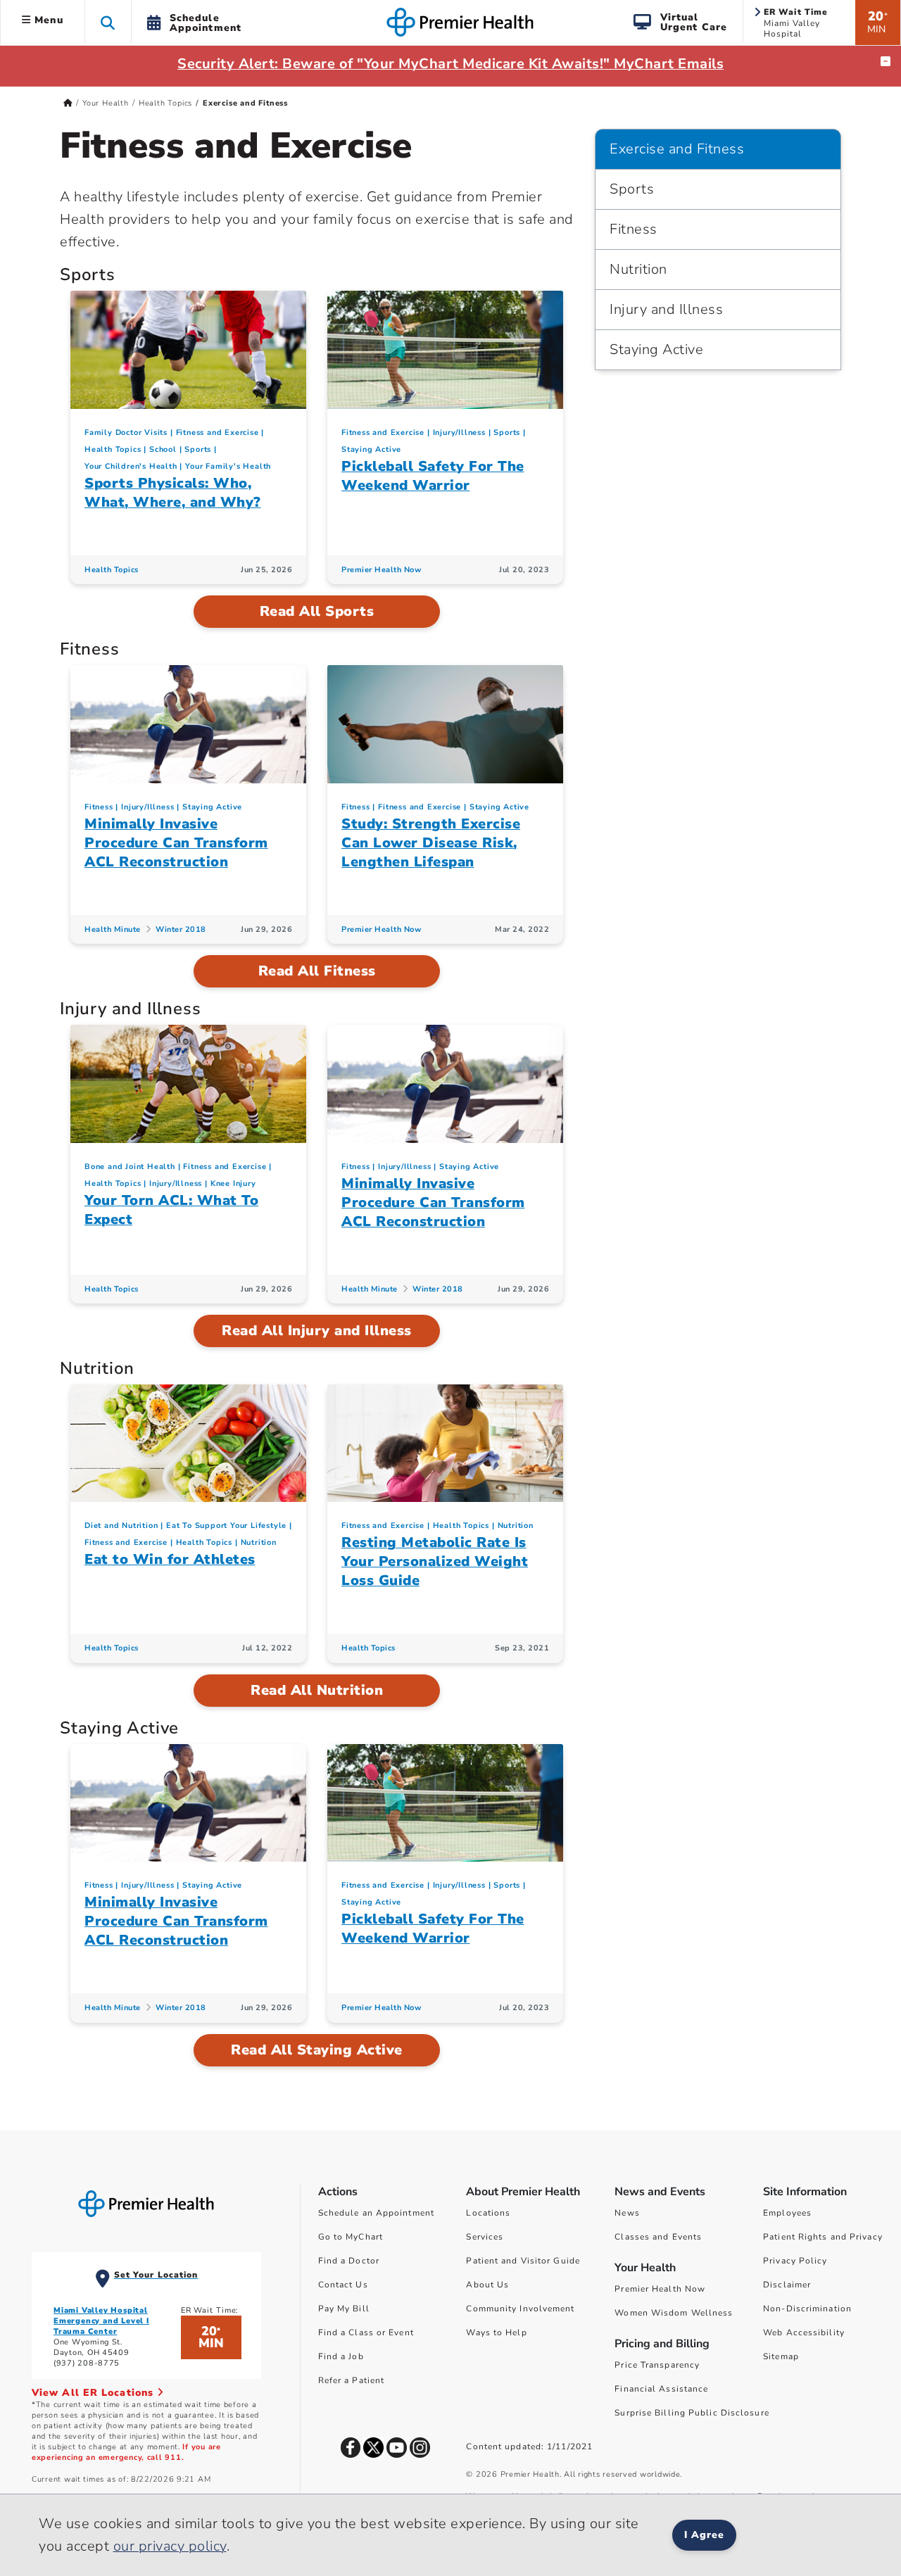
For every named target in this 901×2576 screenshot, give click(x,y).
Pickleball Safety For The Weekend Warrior (433, 476)
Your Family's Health (228, 466)
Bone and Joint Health (130, 1167)
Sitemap (781, 2356)
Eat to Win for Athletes (170, 1559)
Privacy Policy (795, 2261)
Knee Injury (233, 1183)
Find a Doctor (349, 2261)
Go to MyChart (351, 2237)
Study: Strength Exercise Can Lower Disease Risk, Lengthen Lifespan (431, 843)
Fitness (99, 807)
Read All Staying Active (317, 2050)
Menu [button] (47, 20)
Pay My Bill (344, 2309)
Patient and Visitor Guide (523, 2261)
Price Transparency (657, 2365)
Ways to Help (496, 2332)
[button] (108, 22)
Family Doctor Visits (126, 433)
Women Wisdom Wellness (674, 2313)
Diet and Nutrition (121, 1526)
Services (485, 2237)
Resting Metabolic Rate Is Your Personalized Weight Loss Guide (435, 1561)
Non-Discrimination (807, 2309)
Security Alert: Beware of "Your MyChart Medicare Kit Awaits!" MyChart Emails (450, 64)
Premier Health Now (381, 570)
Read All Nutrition (317, 1690)
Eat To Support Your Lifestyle (226, 1526)
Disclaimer (787, 2285)
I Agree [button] (704, 2535)
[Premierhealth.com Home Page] (68, 103)
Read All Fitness (317, 971)
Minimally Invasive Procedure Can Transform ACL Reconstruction (176, 843)
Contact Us (343, 2285)
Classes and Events (658, 2237)
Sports (198, 449)
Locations (488, 2213)
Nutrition (259, 1542)
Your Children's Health (131, 466)
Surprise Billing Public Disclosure (692, 2413)
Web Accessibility (804, 2332)
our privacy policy (170, 2546)
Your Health (106, 103)
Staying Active (371, 449)
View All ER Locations (94, 2393)
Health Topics (165, 103)
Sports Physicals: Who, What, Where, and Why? (173, 493)
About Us (487, 2285)
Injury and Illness (666, 309)
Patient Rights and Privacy (823, 2237)
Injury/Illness (459, 433)
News (627, 2213)
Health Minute (113, 929)
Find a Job (341, 2356)
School (163, 449)
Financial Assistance (661, 2389)
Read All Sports (317, 611)
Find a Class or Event (366, 2332)
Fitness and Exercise (218, 433)
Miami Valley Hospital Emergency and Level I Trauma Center (101, 2321)
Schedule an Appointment (376, 2213)
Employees (787, 2213)
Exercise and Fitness (677, 149)
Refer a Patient (352, 2380)
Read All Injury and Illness (317, 1331)
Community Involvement (520, 2309)
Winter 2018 (181, 929)
